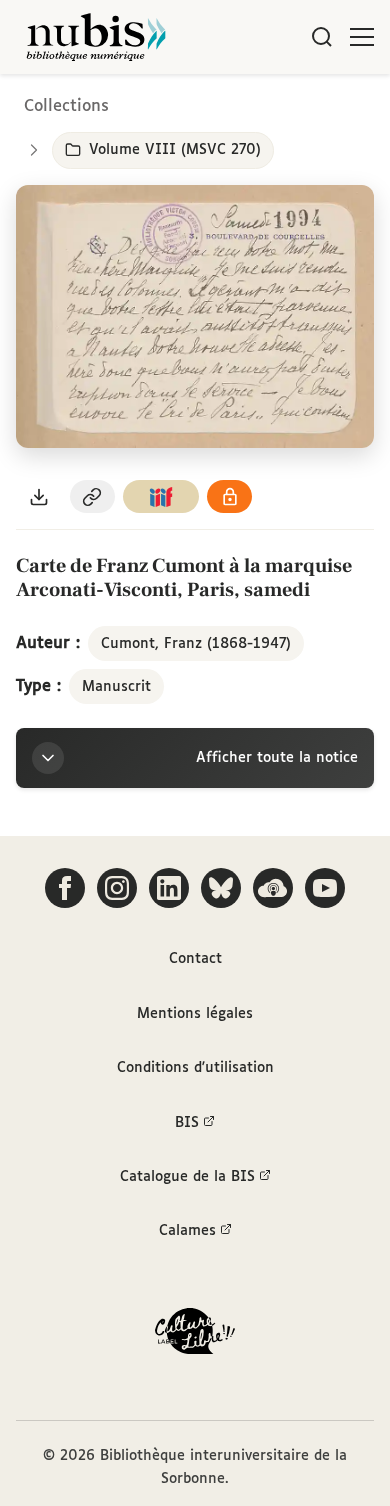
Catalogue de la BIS (187, 1177)
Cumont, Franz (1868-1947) (196, 644)
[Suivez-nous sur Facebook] (65, 888)
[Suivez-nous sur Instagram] (117, 888)
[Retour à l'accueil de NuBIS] (96, 37)
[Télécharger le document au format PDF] (39, 496)
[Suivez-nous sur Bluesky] (221, 888)
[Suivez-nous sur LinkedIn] (169, 888)
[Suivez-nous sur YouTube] (325, 888)
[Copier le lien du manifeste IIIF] (161, 496)
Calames (187, 1231)
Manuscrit (116, 687)
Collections (66, 106)
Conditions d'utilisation (195, 1068)
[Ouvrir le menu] (362, 37)
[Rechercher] (322, 37)
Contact (195, 959)
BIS (187, 1123)
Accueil (290, 102)
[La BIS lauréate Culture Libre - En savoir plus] (195, 1335)
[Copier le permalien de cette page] (93, 496)
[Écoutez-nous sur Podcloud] (273, 888)
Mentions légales (195, 1014)
